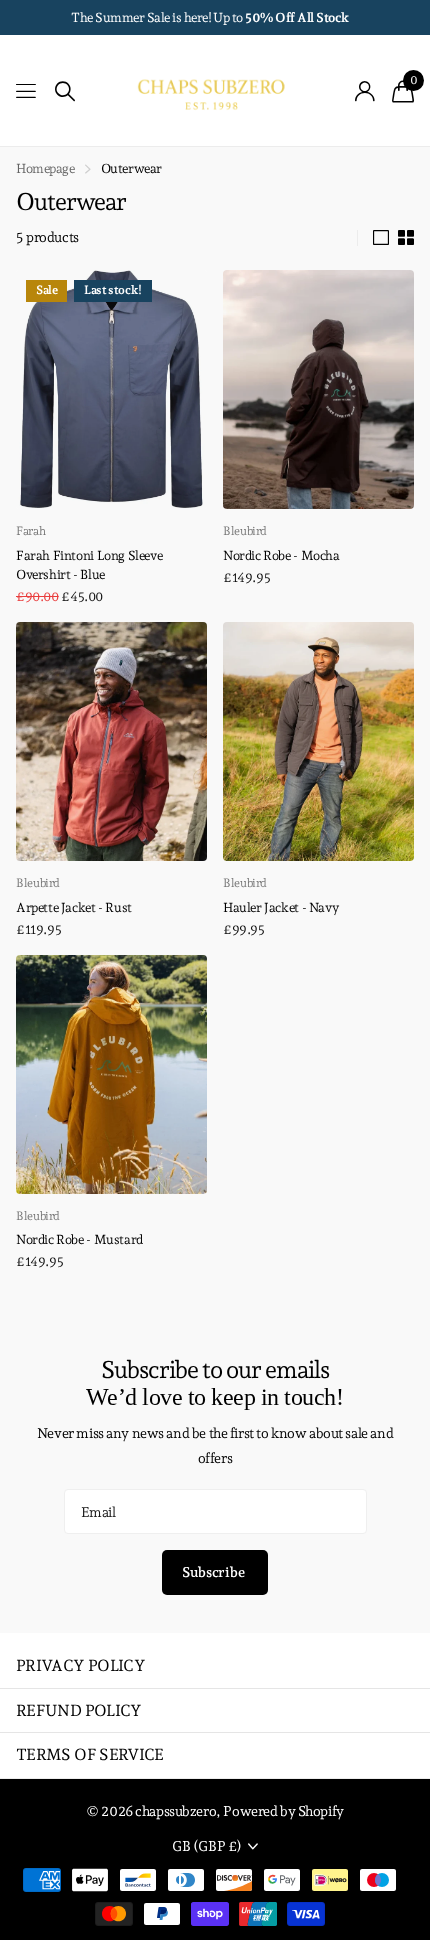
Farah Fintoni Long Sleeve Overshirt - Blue (89, 565)
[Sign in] (365, 91)
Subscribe (215, 1572)
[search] (65, 91)
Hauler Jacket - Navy (280, 907)
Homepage (45, 168)
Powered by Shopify (283, 1811)
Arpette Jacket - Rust (74, 907)
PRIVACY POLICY (80, 1665)
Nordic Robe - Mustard (79, 1239)
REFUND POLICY (79, 1710)
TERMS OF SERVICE (90, 1754)
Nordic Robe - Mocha (281, 555)
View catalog (27, 91)
